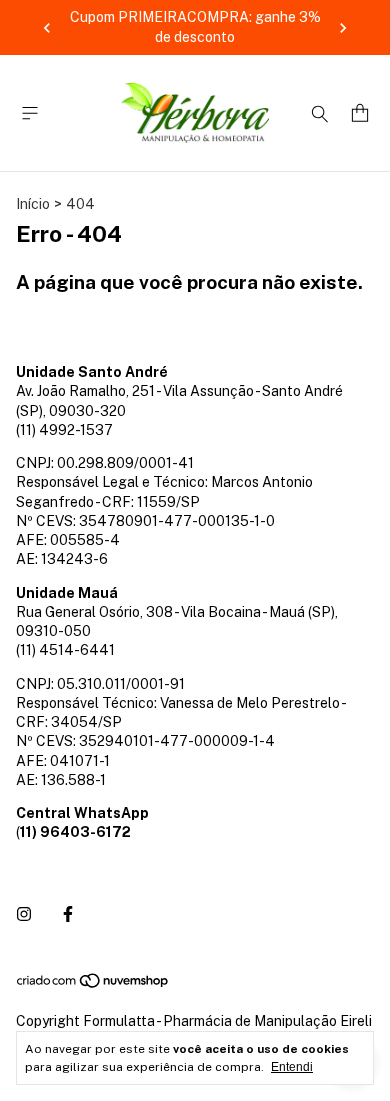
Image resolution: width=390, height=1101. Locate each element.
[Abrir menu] (30, 113)
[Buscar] (320, 113)
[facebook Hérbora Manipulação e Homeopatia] (68, 914)
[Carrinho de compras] (360, 113)
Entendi (292, 1067)
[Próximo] (343, 28)
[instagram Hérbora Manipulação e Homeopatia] (24, 914)
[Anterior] (47, 28)
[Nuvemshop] (93, 984)
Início (33, 204)
